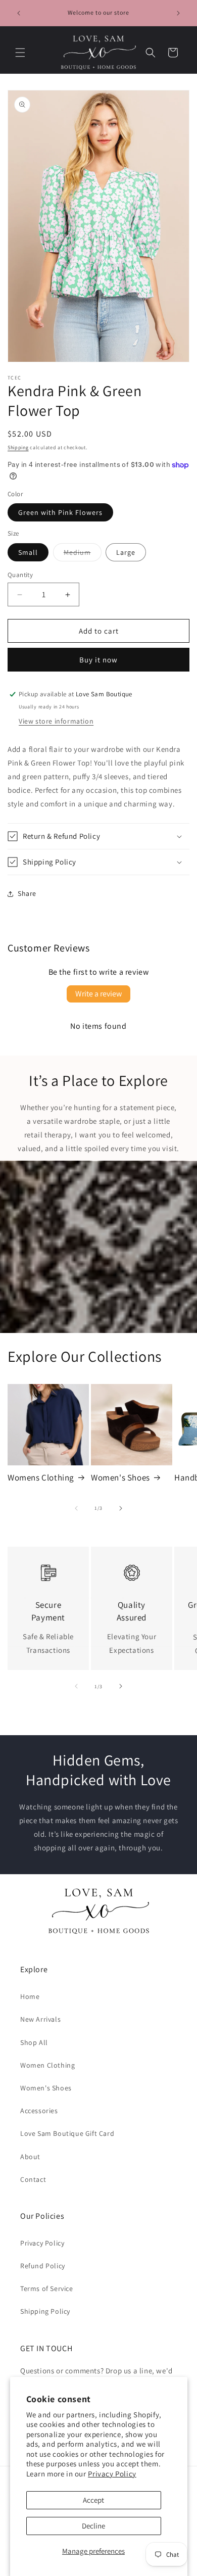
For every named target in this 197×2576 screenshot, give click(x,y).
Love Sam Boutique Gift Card (67, 2133)
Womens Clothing (41, 1477)
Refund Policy (43, 2266)
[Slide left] (76, 1508)
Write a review (98, 994)
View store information (56, 721)
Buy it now (98, 660)
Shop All (34, 2042)
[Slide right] (121, 1508)
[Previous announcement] (19, 13)
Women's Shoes (120, 1477)
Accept (93, 2500)
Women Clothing (47, 2065)
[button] (20, 53)
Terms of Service (47, 2288)
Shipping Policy (45, 2311)
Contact (33, 2179)
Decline (93, 2526)
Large (126, 552)
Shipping (18, 447)
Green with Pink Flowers (60, 512)
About (30, 2157)
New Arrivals (40, 2019)
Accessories (39, 2111)
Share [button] (27, 893)
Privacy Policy (112, 2474)
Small (28, 552)
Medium (83, 554)
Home (30, 1996)
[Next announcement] (178, 13)
